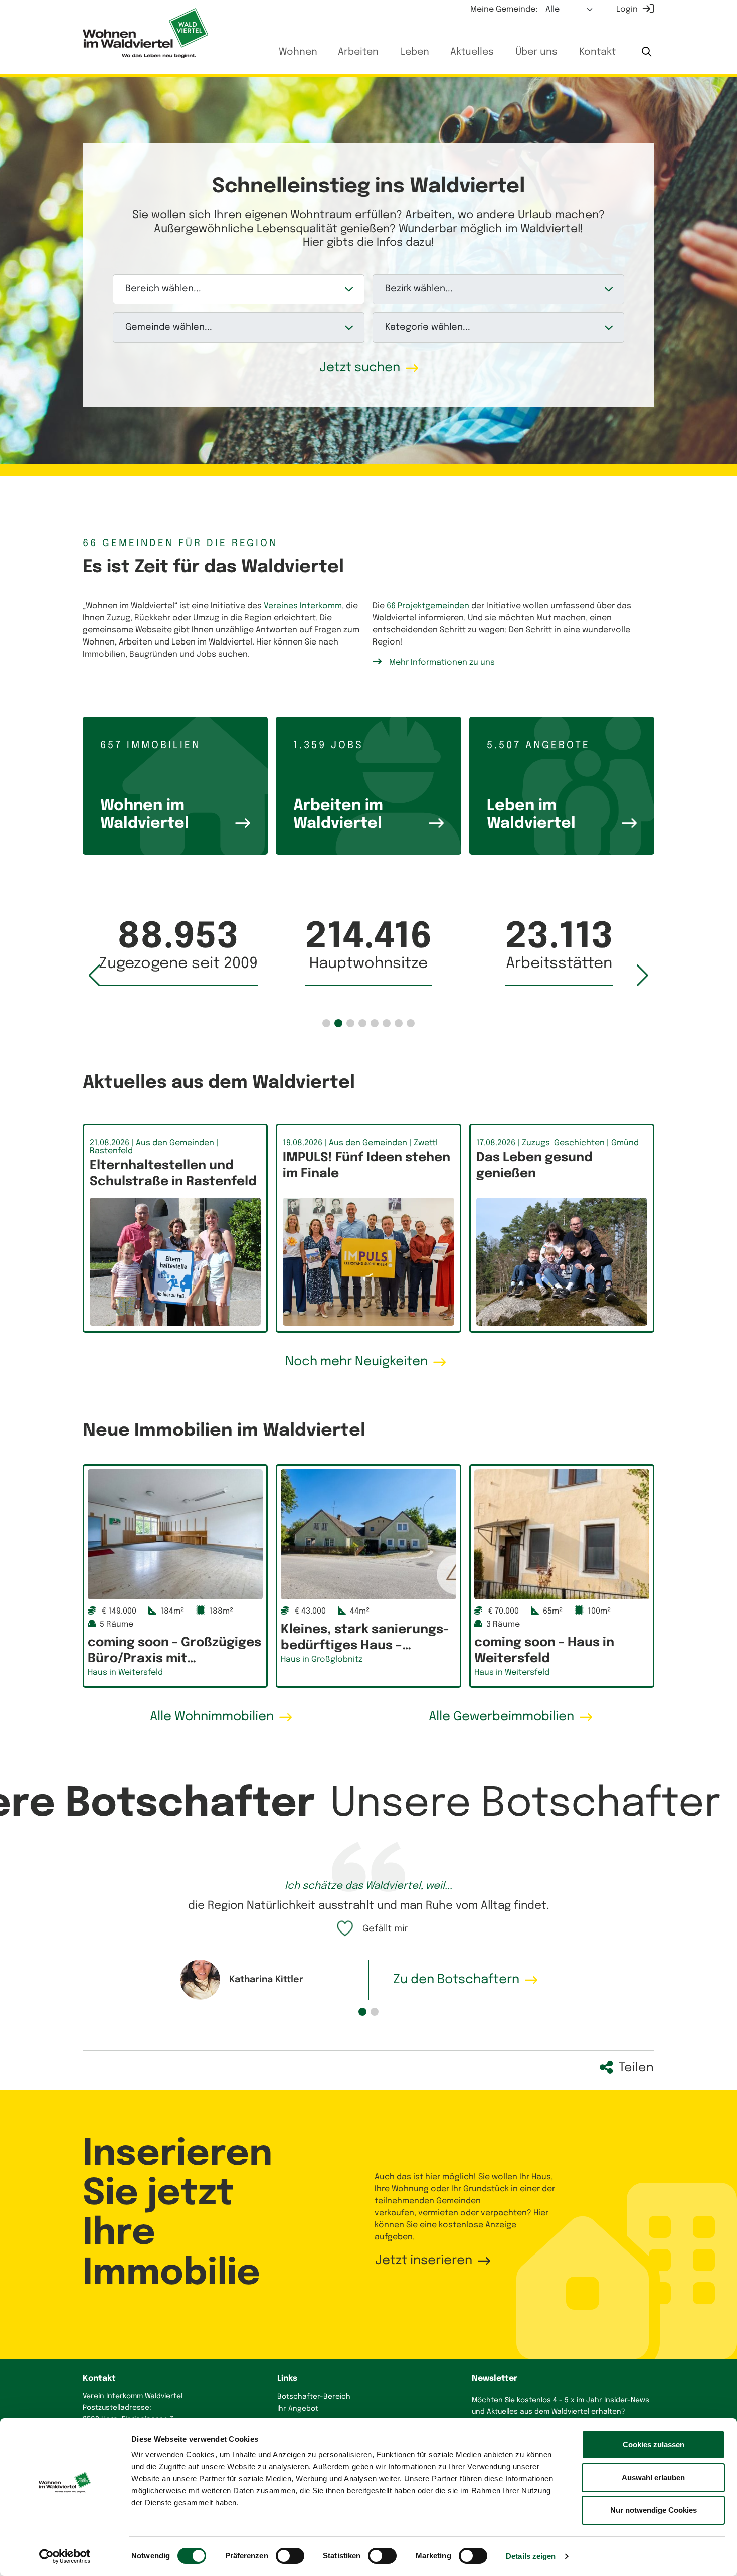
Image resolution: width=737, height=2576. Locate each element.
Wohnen (298, 52)
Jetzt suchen (360, 368)
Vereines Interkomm (303, 606)
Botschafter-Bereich (314, 2397)
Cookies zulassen (654, 2444)
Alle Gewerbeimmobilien (501, 1717)
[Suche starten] (647, 53)
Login (627, 9)
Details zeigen (531, 2556)
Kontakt (597, 52)
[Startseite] (145, 33)
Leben (415, 52)
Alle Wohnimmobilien (212, 1717)
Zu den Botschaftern (456, 1980)
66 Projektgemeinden (428, 606)
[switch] (290, 2556)
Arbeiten (358, 52)
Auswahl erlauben (653, 2477)
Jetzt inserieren (424, 2261)
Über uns (536, 52)
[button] (326, 1023)
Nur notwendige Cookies (654, 2510)
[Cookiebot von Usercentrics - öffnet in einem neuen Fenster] (65, 2556)
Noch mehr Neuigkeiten (356, 1362)
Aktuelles (472, 52)
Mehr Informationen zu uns (442, 662)
